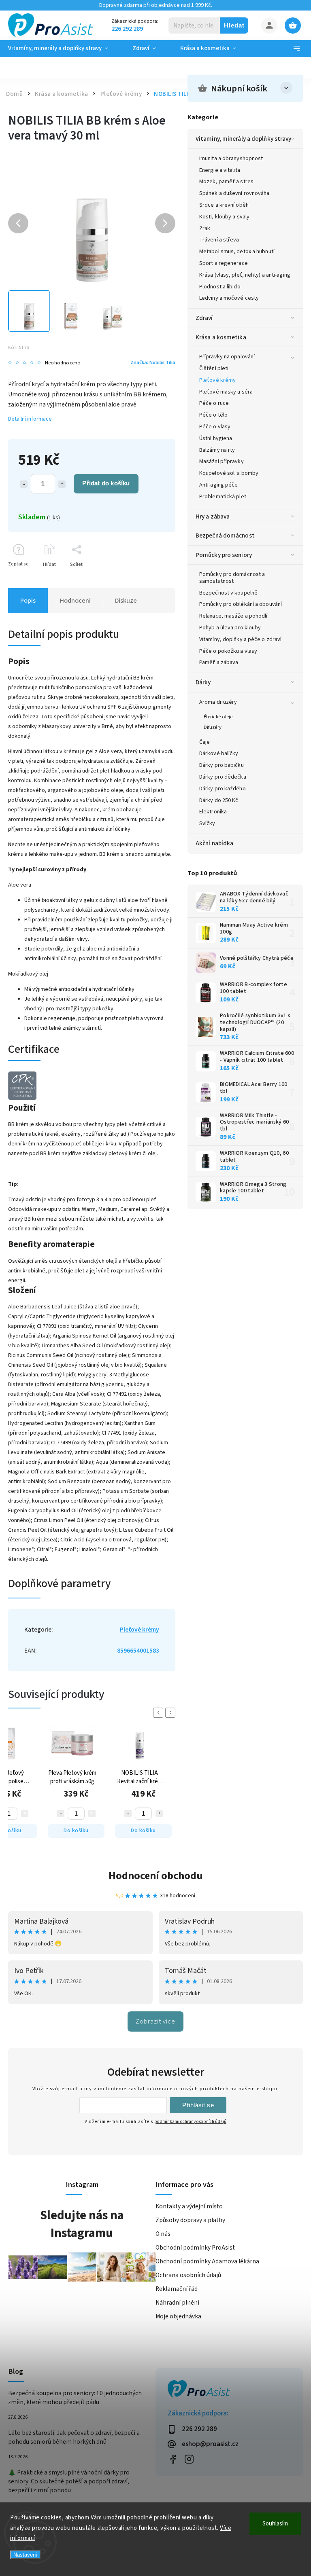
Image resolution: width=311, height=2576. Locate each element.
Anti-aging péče (219, 485)
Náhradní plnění (177, 2303)
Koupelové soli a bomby (229, 473)
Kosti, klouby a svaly (224, 217)
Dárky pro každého (223, 789)
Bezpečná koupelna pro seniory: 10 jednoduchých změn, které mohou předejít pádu (75, 2398)
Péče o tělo (213, 415)
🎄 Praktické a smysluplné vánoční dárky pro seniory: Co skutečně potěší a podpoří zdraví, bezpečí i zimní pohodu (69, 2481)
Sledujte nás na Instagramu (82, 2224)
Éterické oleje (218, 717)
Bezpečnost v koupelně (228, 593)
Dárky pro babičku (222, 765)
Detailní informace (30, 419)
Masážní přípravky (222, 461)
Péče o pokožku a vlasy (228, 651)
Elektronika (213, 812)
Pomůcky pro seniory (224, 555)
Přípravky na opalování (227, 357)
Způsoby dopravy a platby (190, 2220)
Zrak (205, 229)
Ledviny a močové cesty (229, 298)
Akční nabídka (214, 843)
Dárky (203, 682)
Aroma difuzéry (218, 702)
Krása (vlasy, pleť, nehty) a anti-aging (245, 275)
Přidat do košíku (106, 483)
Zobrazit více (155, 2021)
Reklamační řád (177, 2289)
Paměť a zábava (219, 663)
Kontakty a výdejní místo (189, 2206)
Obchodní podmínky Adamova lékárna (207, 2261)
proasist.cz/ (189, 2459)
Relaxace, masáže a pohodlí (233, 616)
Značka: (153, 362)
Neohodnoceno (63, 363)
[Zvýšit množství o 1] (62, 484)
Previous (160, 1713)
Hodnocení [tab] (75, 601)
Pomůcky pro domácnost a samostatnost (232, 578)
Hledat (234, 25)
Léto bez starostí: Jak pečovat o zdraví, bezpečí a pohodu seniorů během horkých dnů (74, 2437)
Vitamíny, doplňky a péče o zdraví (240, 639)
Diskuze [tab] (126, 601)
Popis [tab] (28, 601)
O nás (163, 2234)
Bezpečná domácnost (225, 536)
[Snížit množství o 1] (24, 484)
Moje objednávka (178, 2316)
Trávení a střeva (219, 240)
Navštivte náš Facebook (173, 2459)
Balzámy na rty (217, 450)
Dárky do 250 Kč (219, 800)
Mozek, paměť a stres (226, 182)
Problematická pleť (223, 497)
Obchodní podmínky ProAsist (195, 2248)
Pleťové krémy (217, 380)
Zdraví (204, 318)
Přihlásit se (198, 2105)
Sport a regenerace (224, 263)
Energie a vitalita (220, 170)
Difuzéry (213, 727)
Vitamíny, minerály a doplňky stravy (244, 139)
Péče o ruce (214, 403)
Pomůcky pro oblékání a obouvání (241, 604)
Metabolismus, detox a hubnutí (237, 252)
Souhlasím (275, 2524)
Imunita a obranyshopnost (231, 159)
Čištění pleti (214, 368)
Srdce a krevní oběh (224, 205)
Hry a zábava (213, 516)
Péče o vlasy (215, 427)
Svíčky (207, 823)
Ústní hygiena (216, 438)
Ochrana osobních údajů (188, 2275)
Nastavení (25, 2555)
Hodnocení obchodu (156, 1876)
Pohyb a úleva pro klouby (230, 628)
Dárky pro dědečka (223, 777)
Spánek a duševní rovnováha (234, 193)
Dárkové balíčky (219, 754)
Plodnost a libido (220, 287)
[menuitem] (64, 49)
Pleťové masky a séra (226, 392)
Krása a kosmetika (221, 337)
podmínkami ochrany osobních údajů (190, 2122)
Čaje (204, 742)
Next (172, 1713)
